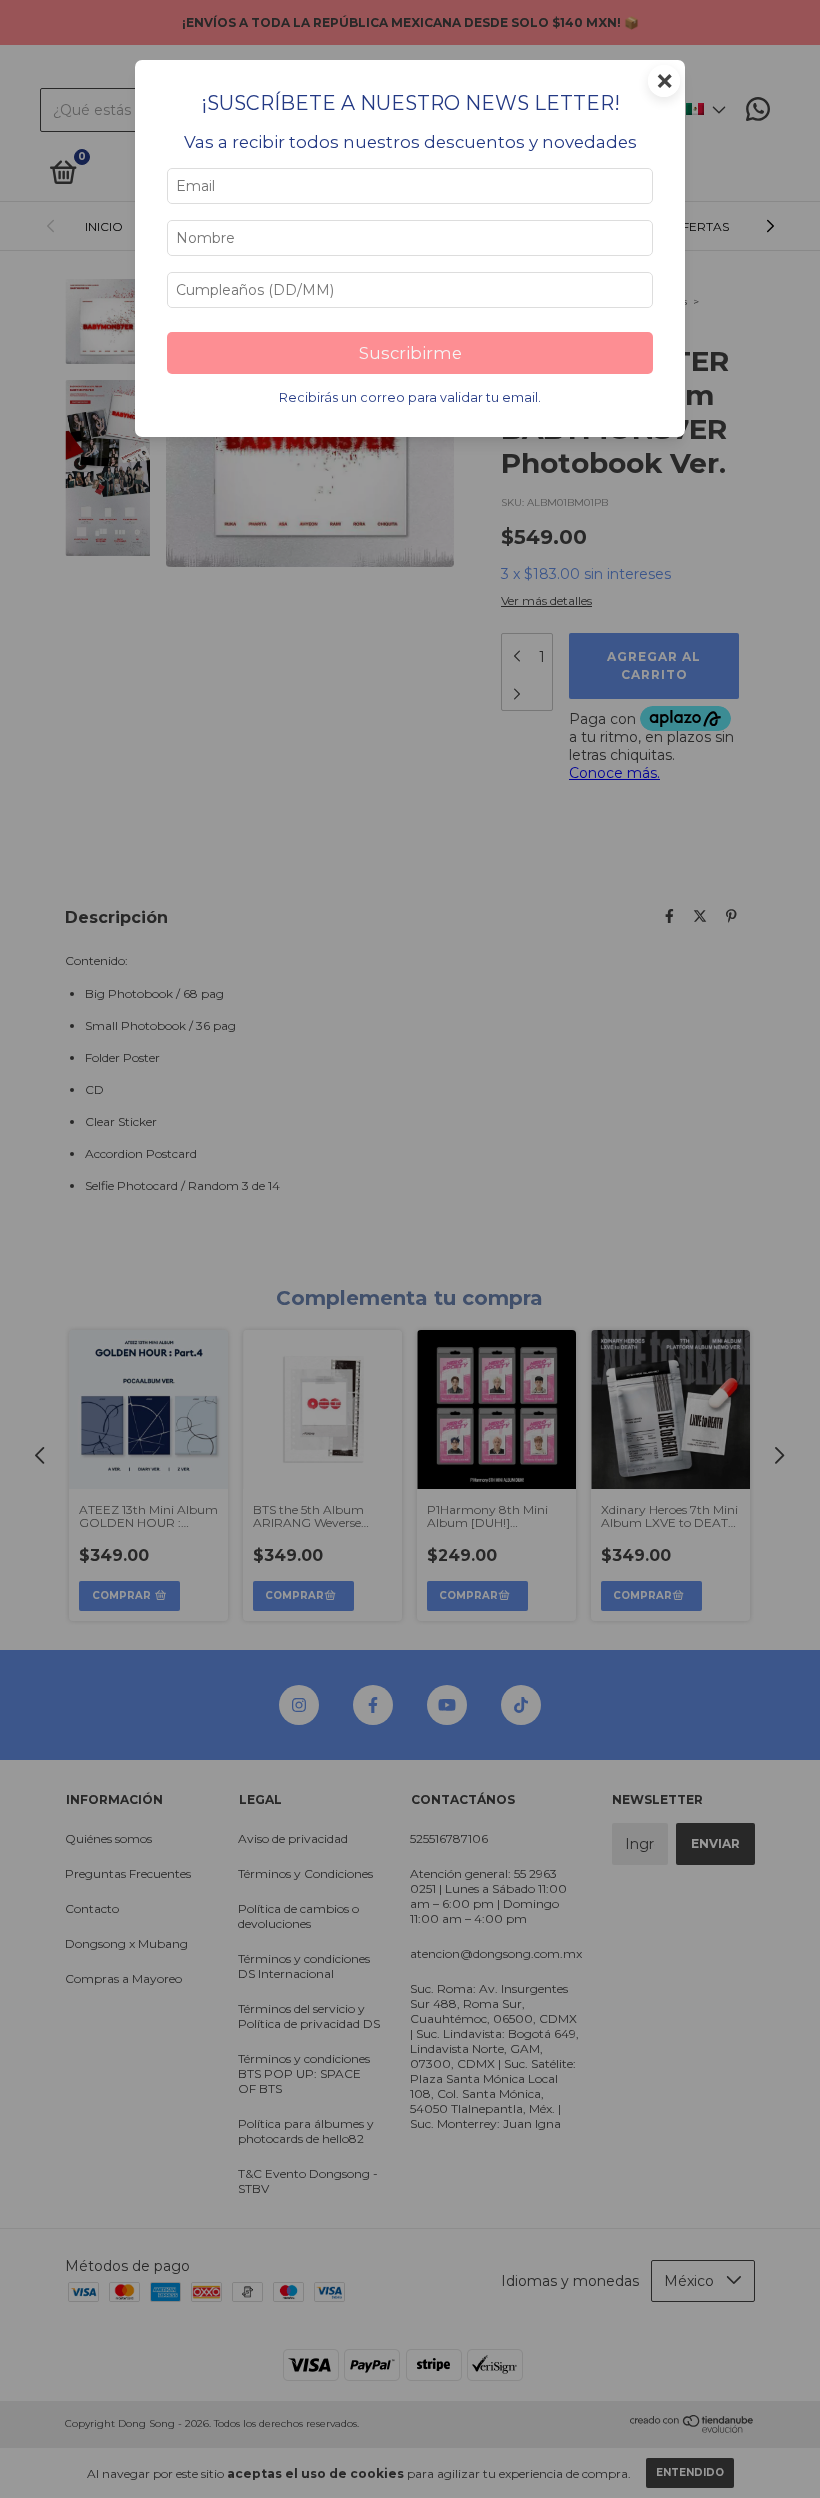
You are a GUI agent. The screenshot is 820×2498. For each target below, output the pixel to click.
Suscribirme (410, 353)
